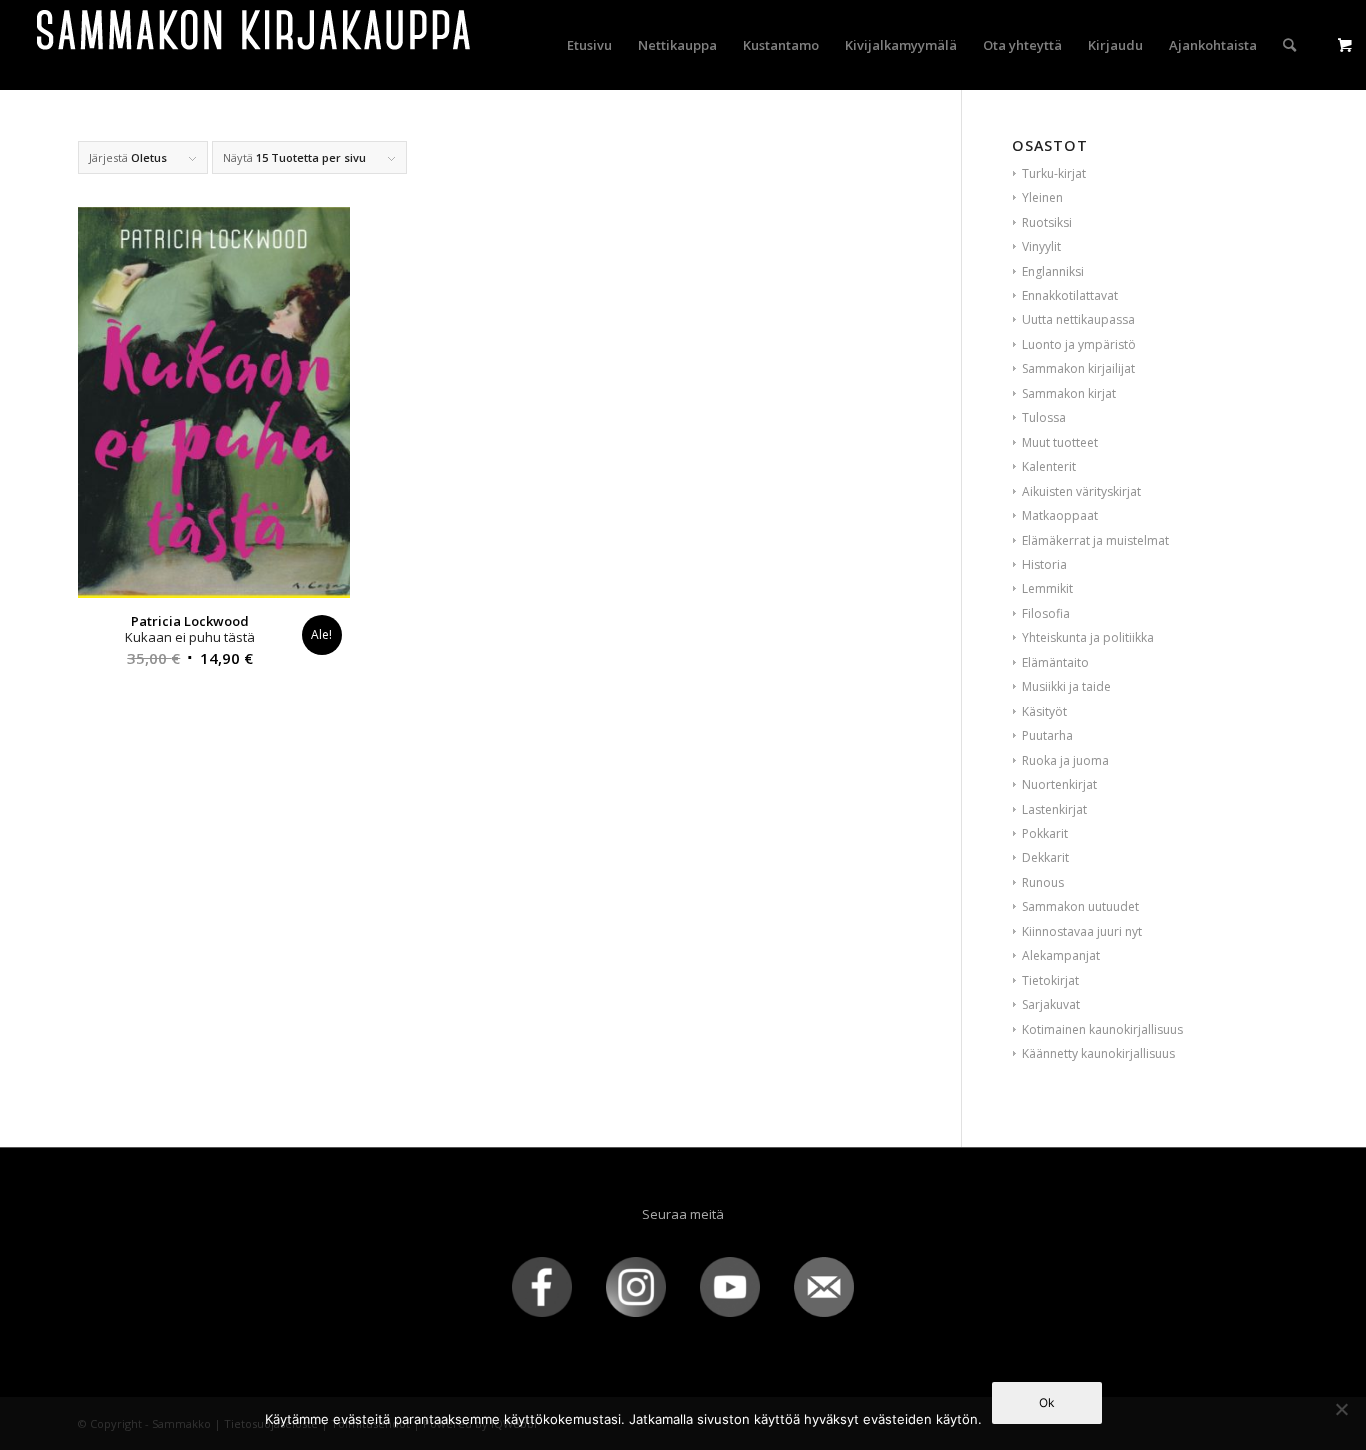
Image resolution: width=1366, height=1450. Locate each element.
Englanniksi (1053, 271)
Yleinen (1042, 197)
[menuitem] (589, 45)
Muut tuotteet (1060, 442)
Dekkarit (1045, 857)
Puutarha (1047, 735)
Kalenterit (1049, 466)
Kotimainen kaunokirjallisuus (1102, 1029)
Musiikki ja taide (1066, 686)
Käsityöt (1044, 711)
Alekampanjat (1061, 955)
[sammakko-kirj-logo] (255, 45)
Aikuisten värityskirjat (1081, 491)
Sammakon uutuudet (1080, 906)
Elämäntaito (1055, 662)
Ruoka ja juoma (1065, 760)
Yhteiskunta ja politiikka (1088, 637)
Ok (1047, 1402)
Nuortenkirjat (1059, 784)
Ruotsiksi (1047, 222)
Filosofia (1046, 613)
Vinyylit (1041, 246)
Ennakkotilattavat (1070, 295)
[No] (1341, 1409)
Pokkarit (1045, 833)
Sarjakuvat (1051, 1004)
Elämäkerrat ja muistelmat (1095, 540)
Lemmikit (1047, 588)
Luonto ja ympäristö (1079, 344)
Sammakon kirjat (1069, 393)
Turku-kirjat (1054, 173)
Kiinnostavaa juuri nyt (1082, 931)
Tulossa (1044, 417)
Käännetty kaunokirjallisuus (1098, 1053)
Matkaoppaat (1060, 515)
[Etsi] (1289, 45)
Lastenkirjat (1054, 809)
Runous (1043, 882)
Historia (1044, 564)
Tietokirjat (1050, 980)
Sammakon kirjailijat (1078, 368)
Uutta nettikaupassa (1078, 319)
